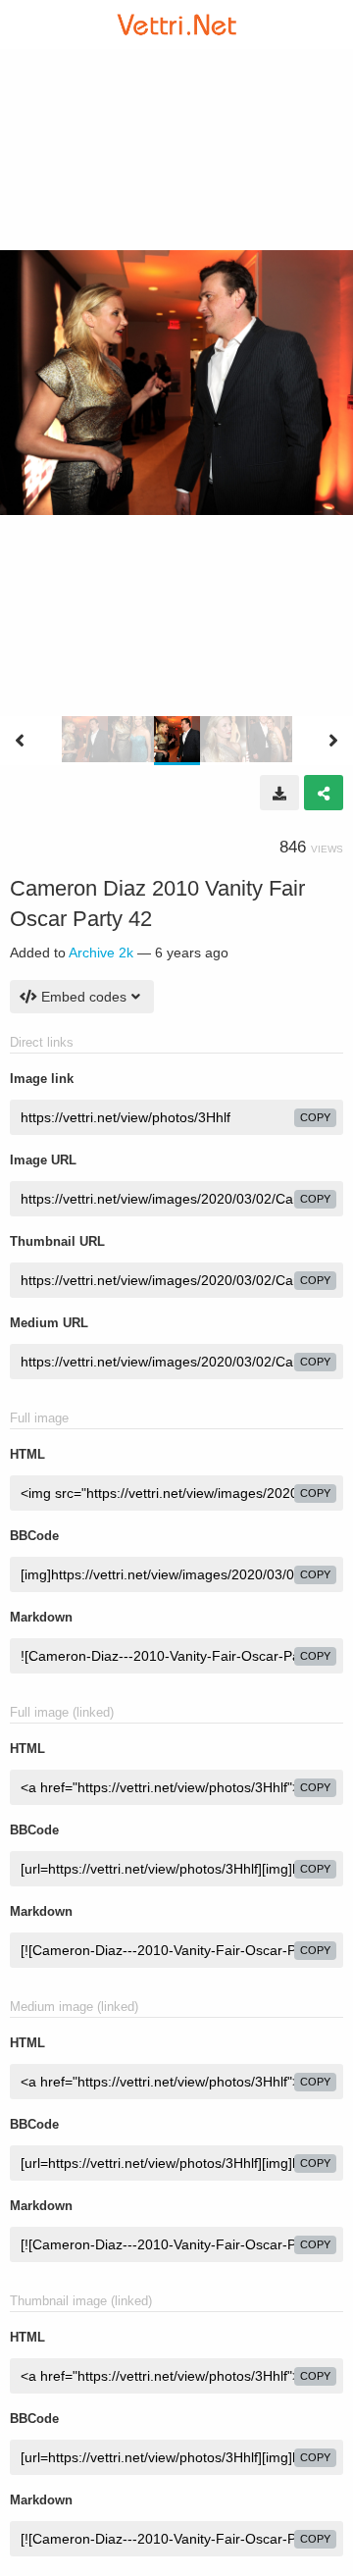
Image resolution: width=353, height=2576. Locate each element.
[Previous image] (20, 741)
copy (315, 1117)
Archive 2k (101, 953)
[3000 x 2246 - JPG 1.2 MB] (279, 793)
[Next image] (333, 741)
